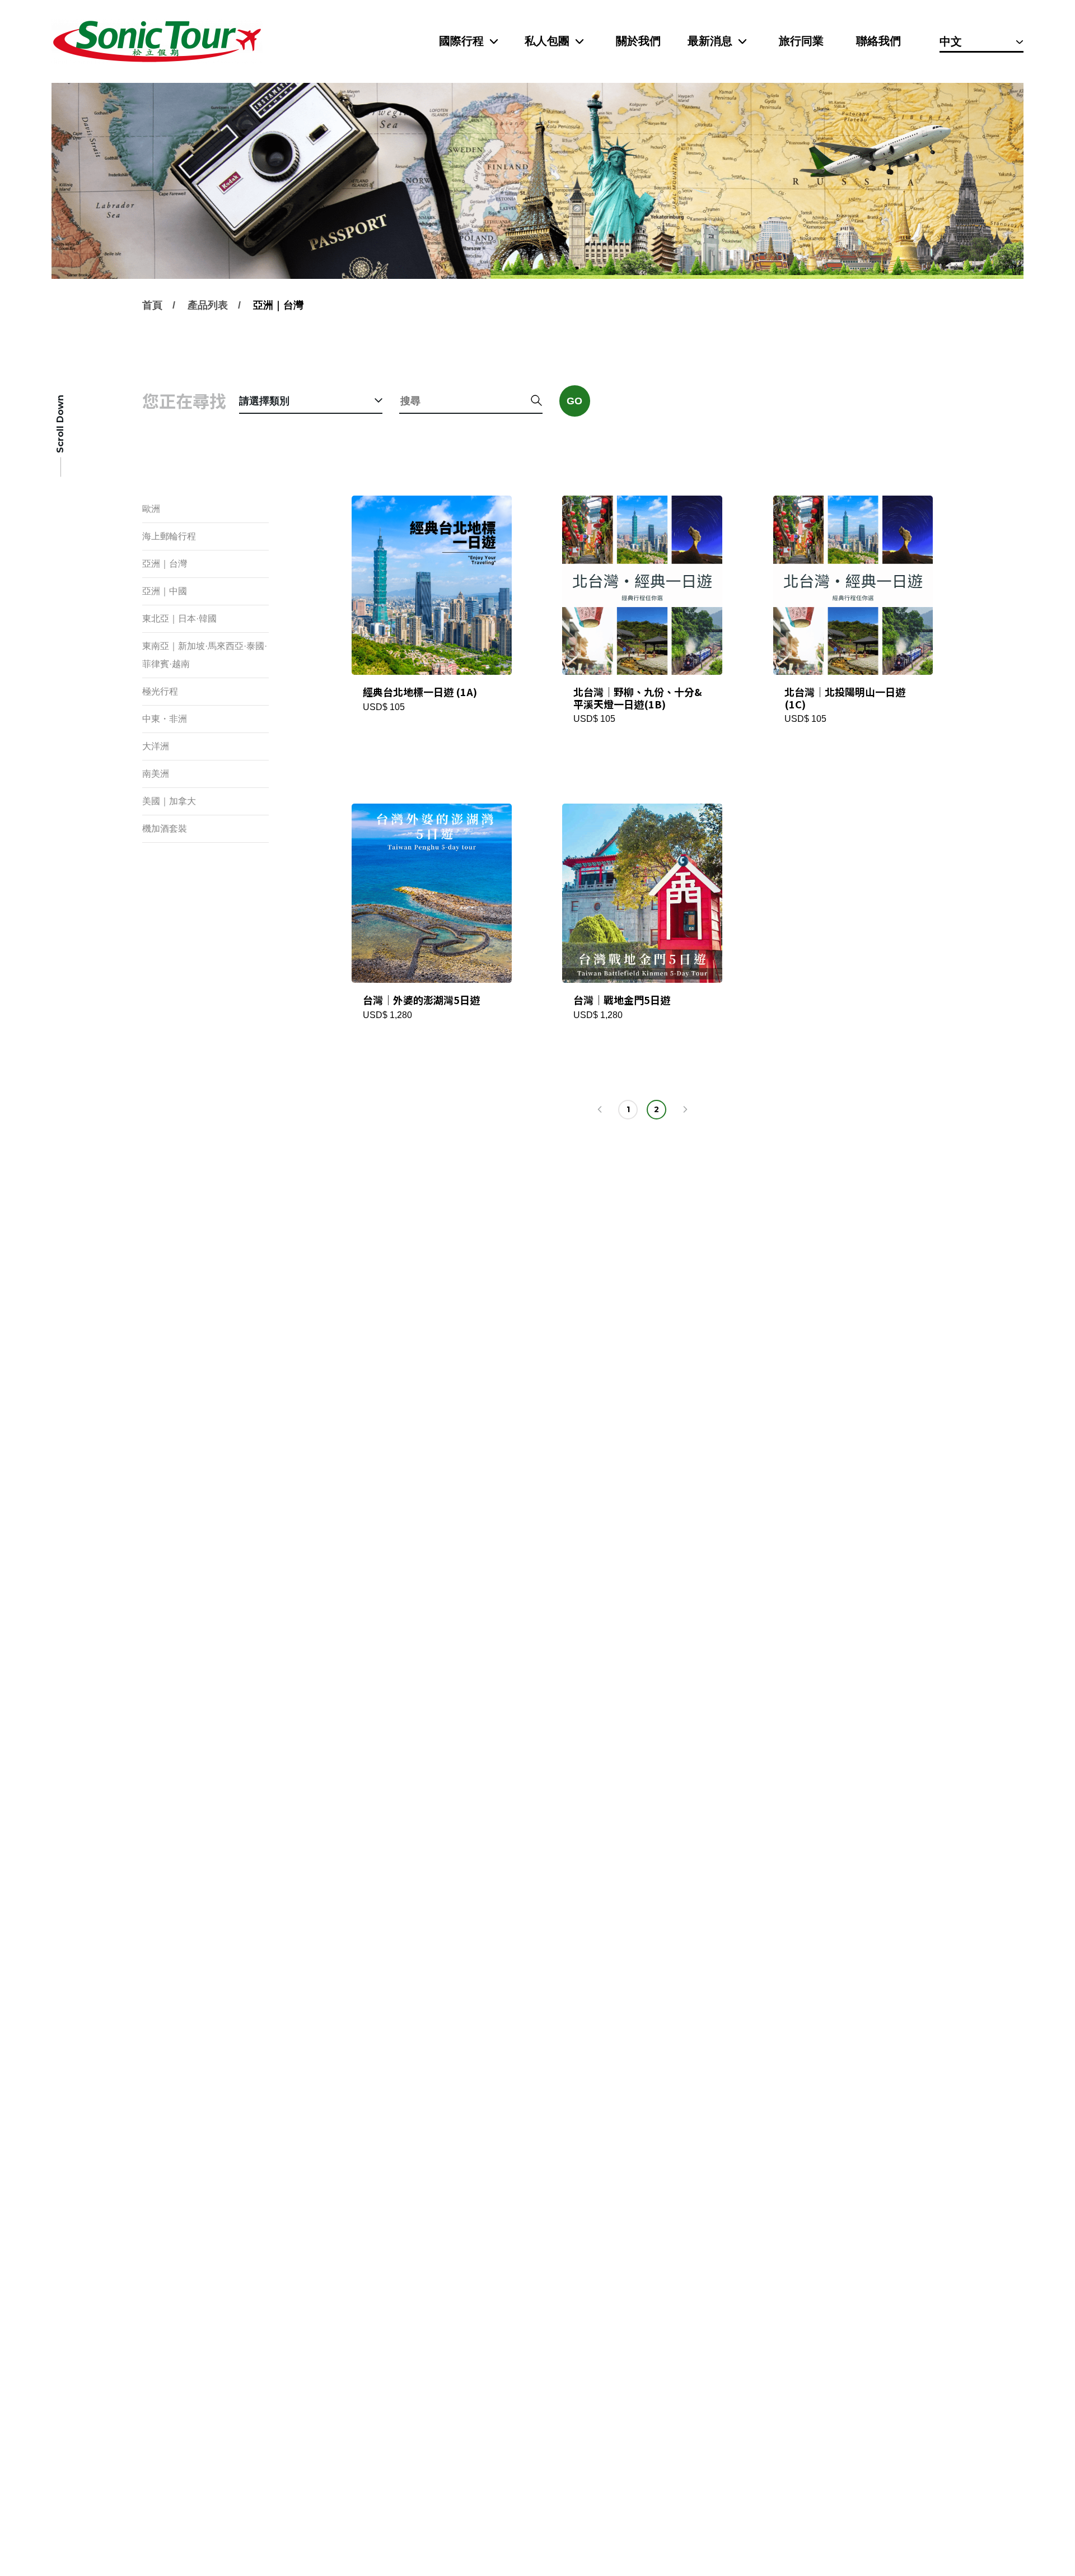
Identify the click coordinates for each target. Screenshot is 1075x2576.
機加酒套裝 (165, 829)
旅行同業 (801, 41)
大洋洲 (156, 746)
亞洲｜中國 (165, 591)
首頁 (152, 305)
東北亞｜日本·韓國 (179, 619)
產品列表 (208, 305)
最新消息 (710, 41)
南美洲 (156, 774)
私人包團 (547, 41)
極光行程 (160, 691)
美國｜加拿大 (169, 801)
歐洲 (151, 509)
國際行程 (461, 41)
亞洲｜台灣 (278, 305)
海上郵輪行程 (169, 536)
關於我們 (638, 41)
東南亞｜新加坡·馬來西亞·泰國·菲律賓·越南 (205, 655)
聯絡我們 (878, 41)
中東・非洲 (165, 719)
